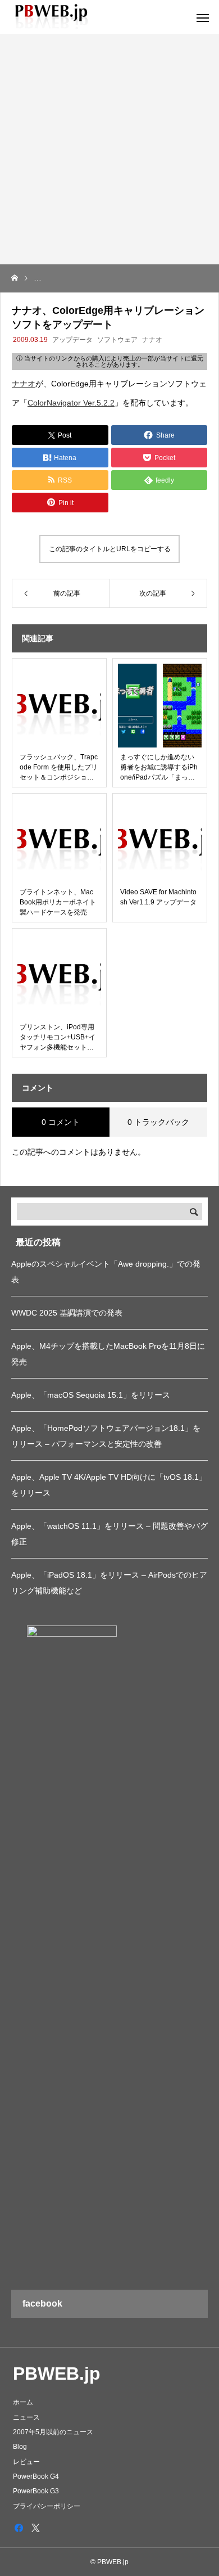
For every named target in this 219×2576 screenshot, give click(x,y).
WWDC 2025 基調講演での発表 (67, 1313)
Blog (20, 2447)
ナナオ (152, 340)
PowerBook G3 (36, 2491)
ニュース (26, 2417)
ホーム (23, 2402)
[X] (35, 2528)
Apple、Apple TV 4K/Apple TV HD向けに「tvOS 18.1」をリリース (109, 1485)
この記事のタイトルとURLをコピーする (110, 549)
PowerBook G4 (36, 2476)
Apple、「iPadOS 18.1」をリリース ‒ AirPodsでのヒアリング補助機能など (109, 1583)
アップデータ (72, 340)
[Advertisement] (109, 149)
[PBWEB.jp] (53, 17)
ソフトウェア (117, 340)
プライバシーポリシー (47, 2506)
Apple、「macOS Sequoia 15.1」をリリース (91, 1395)
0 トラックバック (158, 1122)
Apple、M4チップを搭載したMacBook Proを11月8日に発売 (108, 1354)
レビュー (26, 2462)
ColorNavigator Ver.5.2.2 (71, 403)
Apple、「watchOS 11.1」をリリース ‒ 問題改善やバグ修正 (109, 1534)
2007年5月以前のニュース (53, 2432)
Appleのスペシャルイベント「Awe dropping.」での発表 (106, 1272)
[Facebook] (19, 2528)
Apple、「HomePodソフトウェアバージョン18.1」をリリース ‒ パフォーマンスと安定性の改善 (106, 1436)
